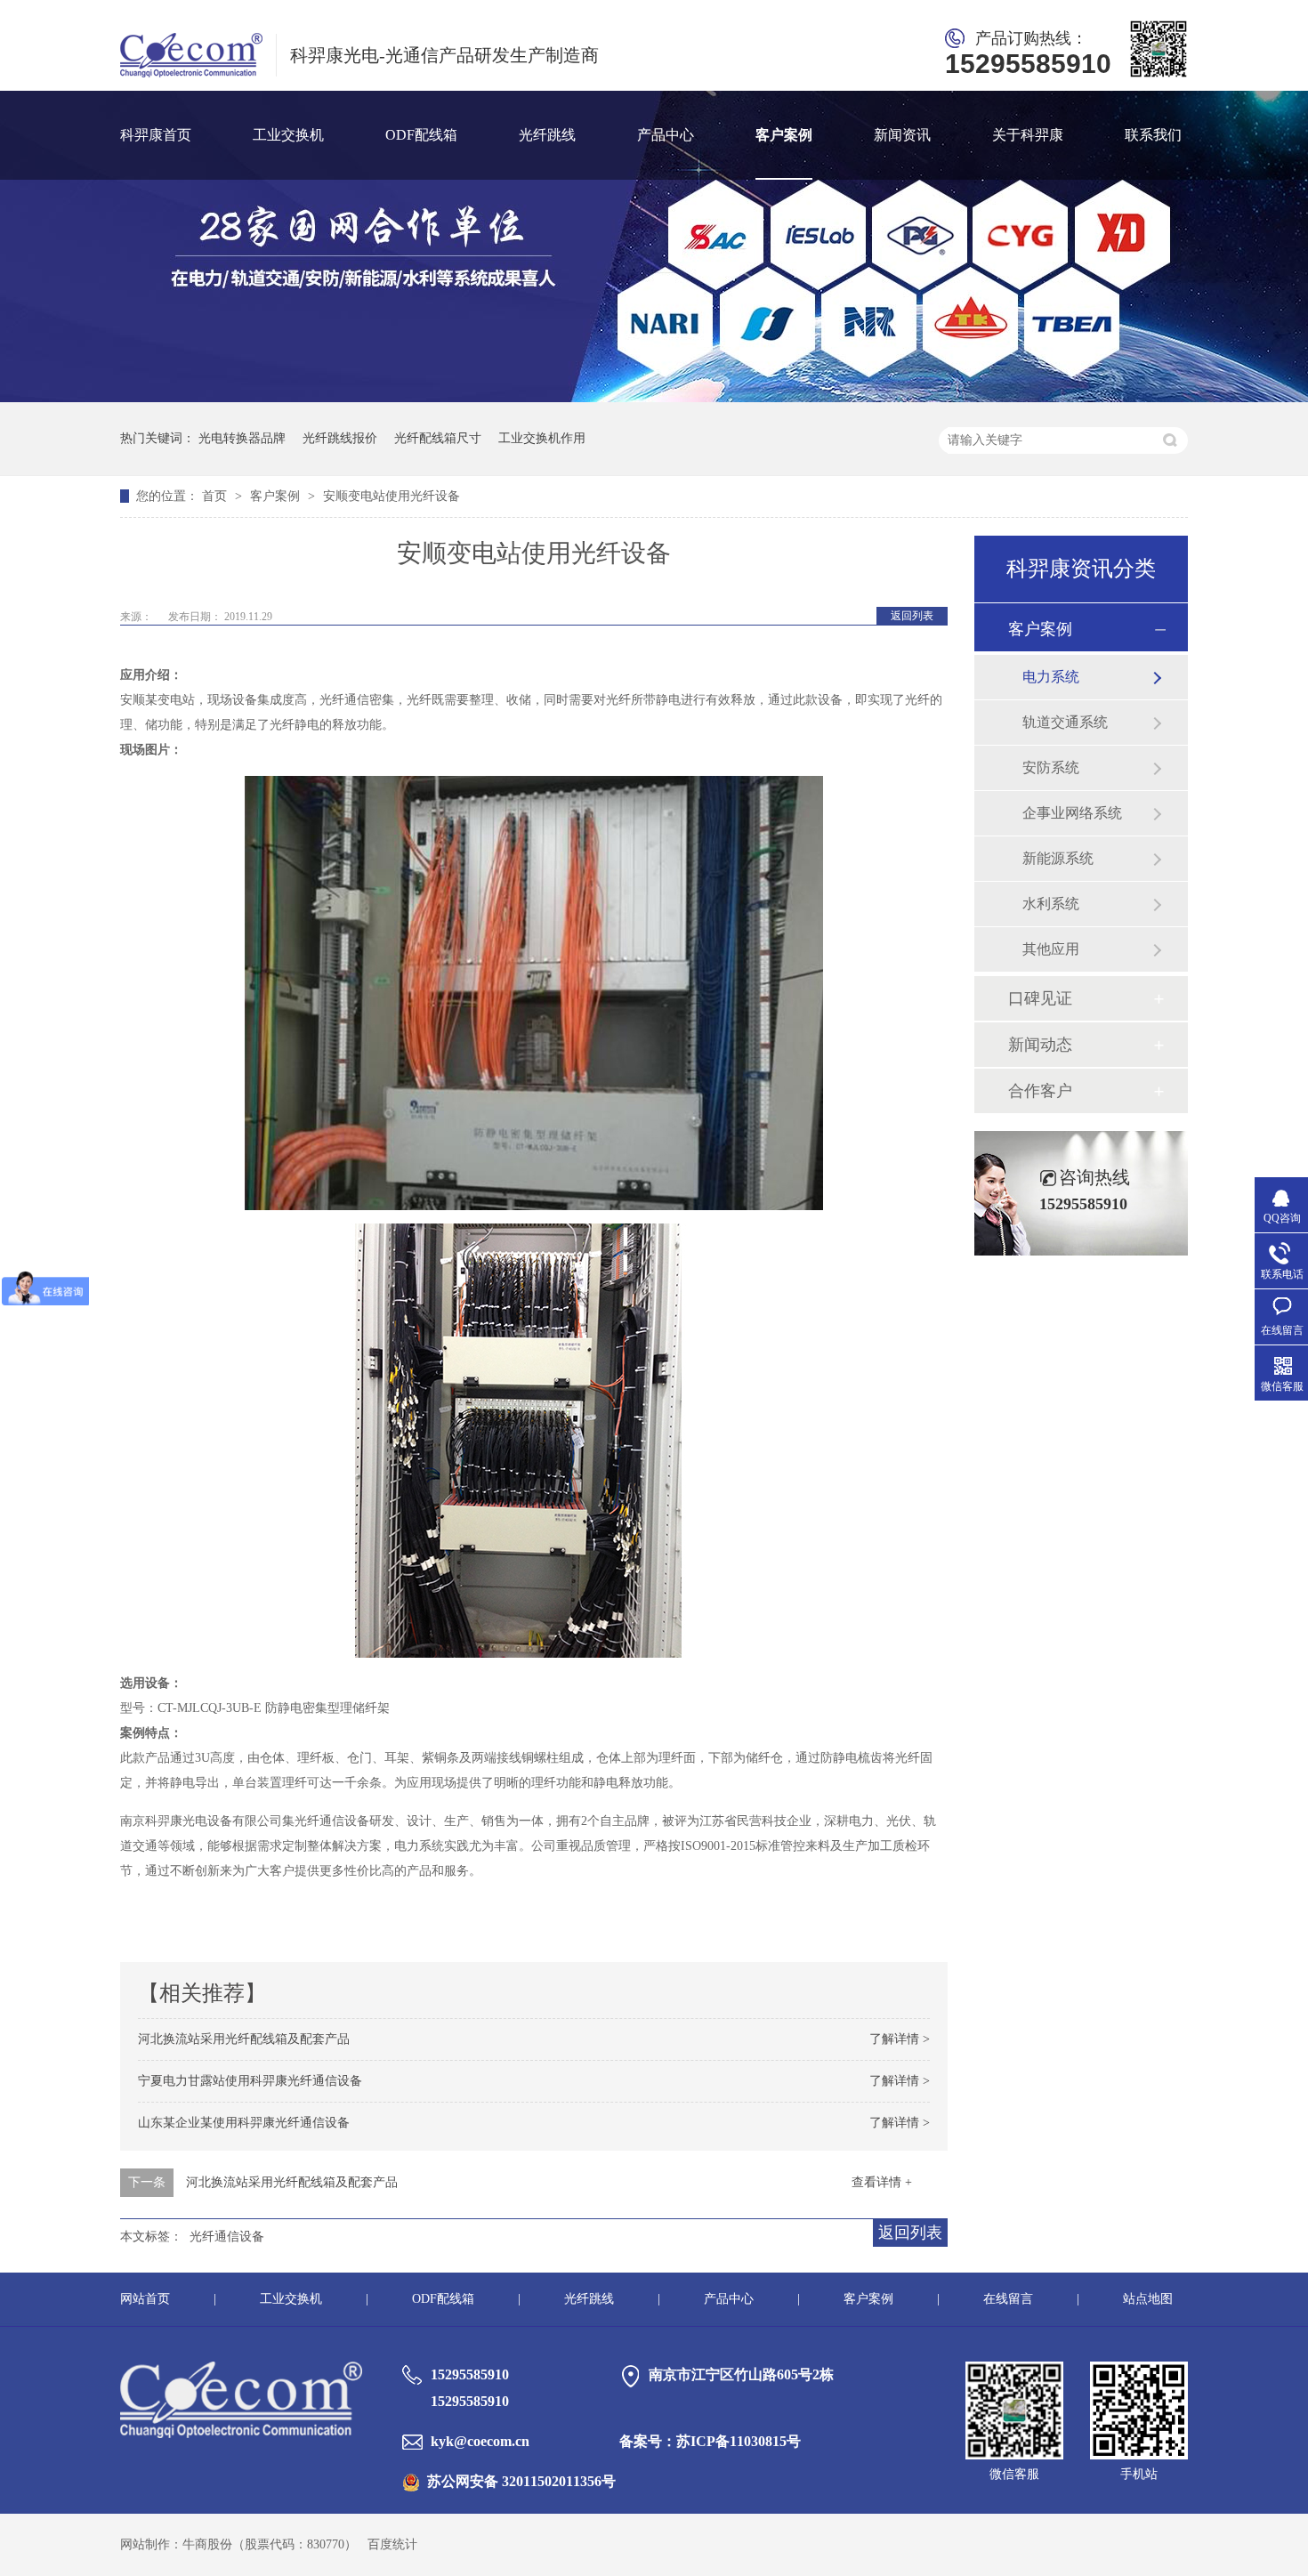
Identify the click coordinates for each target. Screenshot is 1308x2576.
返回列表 (912, 616)
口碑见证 (1040, 998)
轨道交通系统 (1065, 722)
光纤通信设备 (227, 2237)
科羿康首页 (156, 135)
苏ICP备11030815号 (739, 2441)
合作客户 (1040, 1091)
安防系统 (1051, 767)
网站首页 (145, 2299)
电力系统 (1051, 677)
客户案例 (784, 135)
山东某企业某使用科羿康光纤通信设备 (244, 2123)
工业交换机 (288, 135)
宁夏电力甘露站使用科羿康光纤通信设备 (250, 2081)
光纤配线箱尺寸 (438, 438)
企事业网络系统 (1072, 813)
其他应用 (1051, 949)
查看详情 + (882, 2182)
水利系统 (1051, 904)
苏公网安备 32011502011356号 (521, 2481)
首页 (216, 496)
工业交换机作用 (542, 438)
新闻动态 (1040, 1045)
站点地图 (1148, 2299)
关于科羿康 (1028, 135)
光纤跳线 (547, 135)
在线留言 (1008, 2299)
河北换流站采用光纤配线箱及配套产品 (244, 2039)
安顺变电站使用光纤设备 (392, 496)
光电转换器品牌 (242, 438)
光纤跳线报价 (340, 438)
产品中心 (666, 135)
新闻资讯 (902, 135)
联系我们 (1153, 135)
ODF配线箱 (421, 135)
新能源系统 (1058, 858)
